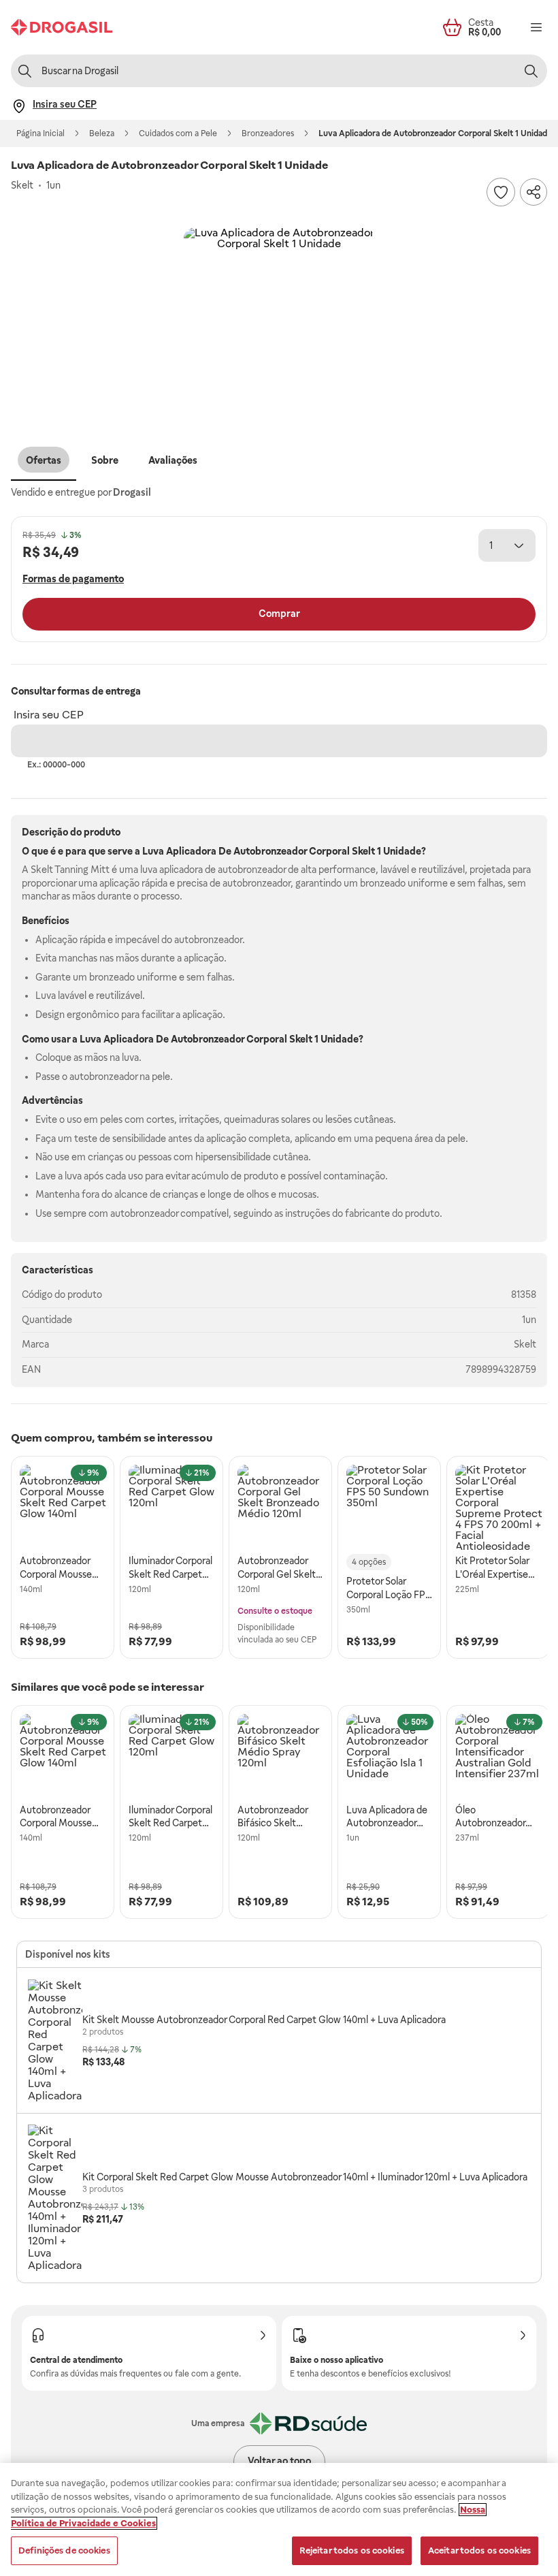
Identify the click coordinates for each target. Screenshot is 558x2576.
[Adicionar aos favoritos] (501, 192)
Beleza (102, 133)
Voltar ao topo (279, 2461)
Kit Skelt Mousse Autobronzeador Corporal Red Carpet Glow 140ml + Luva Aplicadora (264, 2020)
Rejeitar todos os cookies (352, 2550)
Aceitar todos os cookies (479, 2550)
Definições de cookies (64, 2550)
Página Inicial (40, 133)
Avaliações (173, 460)
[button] (279, 323)
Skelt (525, 1344)
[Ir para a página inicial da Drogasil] (62, 27)
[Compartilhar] (534, 192)
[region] (279, 2519)
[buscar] (531, 71)
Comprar (279, 614)
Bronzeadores (268, 133)
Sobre (105, 460)
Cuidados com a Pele (178, 133)
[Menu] (536, 27)
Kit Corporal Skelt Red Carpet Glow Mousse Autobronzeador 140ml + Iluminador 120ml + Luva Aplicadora (305, 2177)
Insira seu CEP (49, 715)
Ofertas (44, 460)
